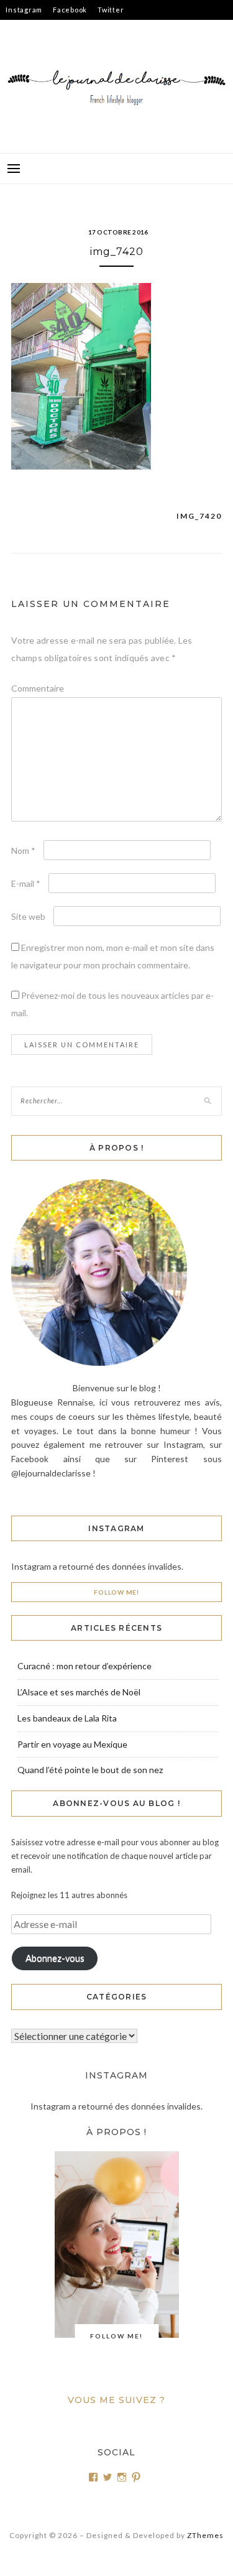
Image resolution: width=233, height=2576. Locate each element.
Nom (23, 850)
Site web (28, 916)
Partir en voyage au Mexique (72, 1744)
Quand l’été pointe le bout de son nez (90, 1770)
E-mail (26, 883)
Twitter (111, 10)
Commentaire (38, 688)
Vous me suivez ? (116, 2400)
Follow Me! (116, 1592)
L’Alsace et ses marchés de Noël (79, 1692)
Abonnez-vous (55, 1958)
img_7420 (199, 516)
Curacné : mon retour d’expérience (85, 1666)
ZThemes (205, 2535)
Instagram (24, 10)
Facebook (70, 10)
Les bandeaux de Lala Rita (67, 1718)
